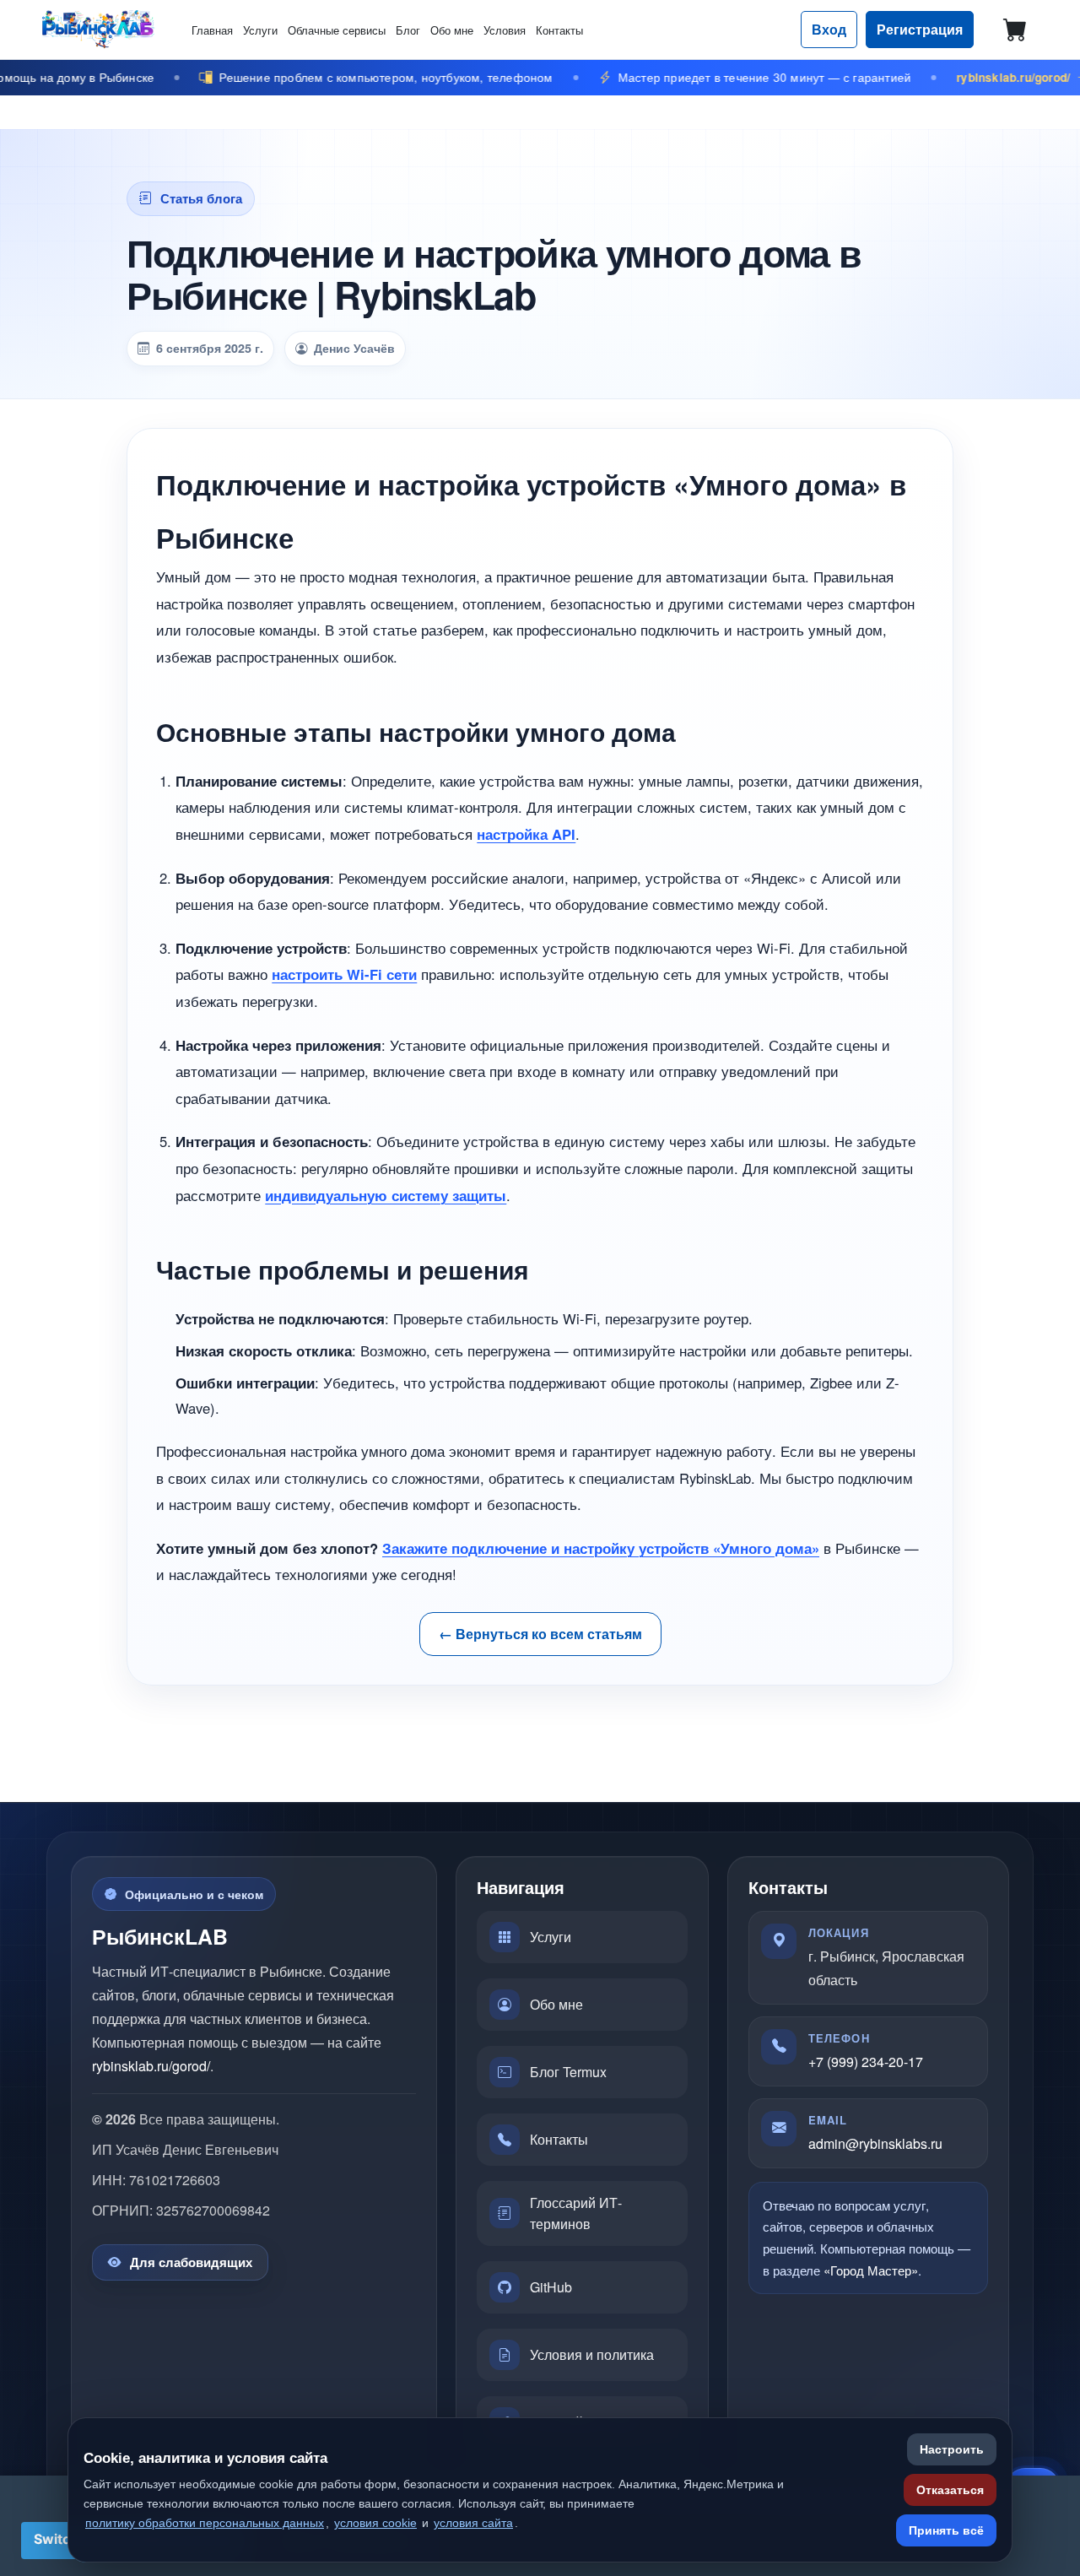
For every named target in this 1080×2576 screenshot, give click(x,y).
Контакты (559, 30)
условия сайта (473, 2523)
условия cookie (375, 2523)
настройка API (526, 834)
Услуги (260, 30)
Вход (829, 29)
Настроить (952, 2449)
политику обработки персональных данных (205, 2523)
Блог (408, 30)
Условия (505, 30)
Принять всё (946, 2530)
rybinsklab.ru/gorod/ (151, 2066)
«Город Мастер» (871, 2270)
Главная (212, 30)
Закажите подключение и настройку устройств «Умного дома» (601, 1548)
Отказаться (950, 2490)
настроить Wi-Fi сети (344, 974)
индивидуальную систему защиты (386, 1195)
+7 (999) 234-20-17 (866, 2062)
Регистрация (920, 29)
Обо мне (452, 30)
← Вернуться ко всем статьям (540, 1634)
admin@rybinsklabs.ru (875, 2143)
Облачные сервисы (337, 30)
